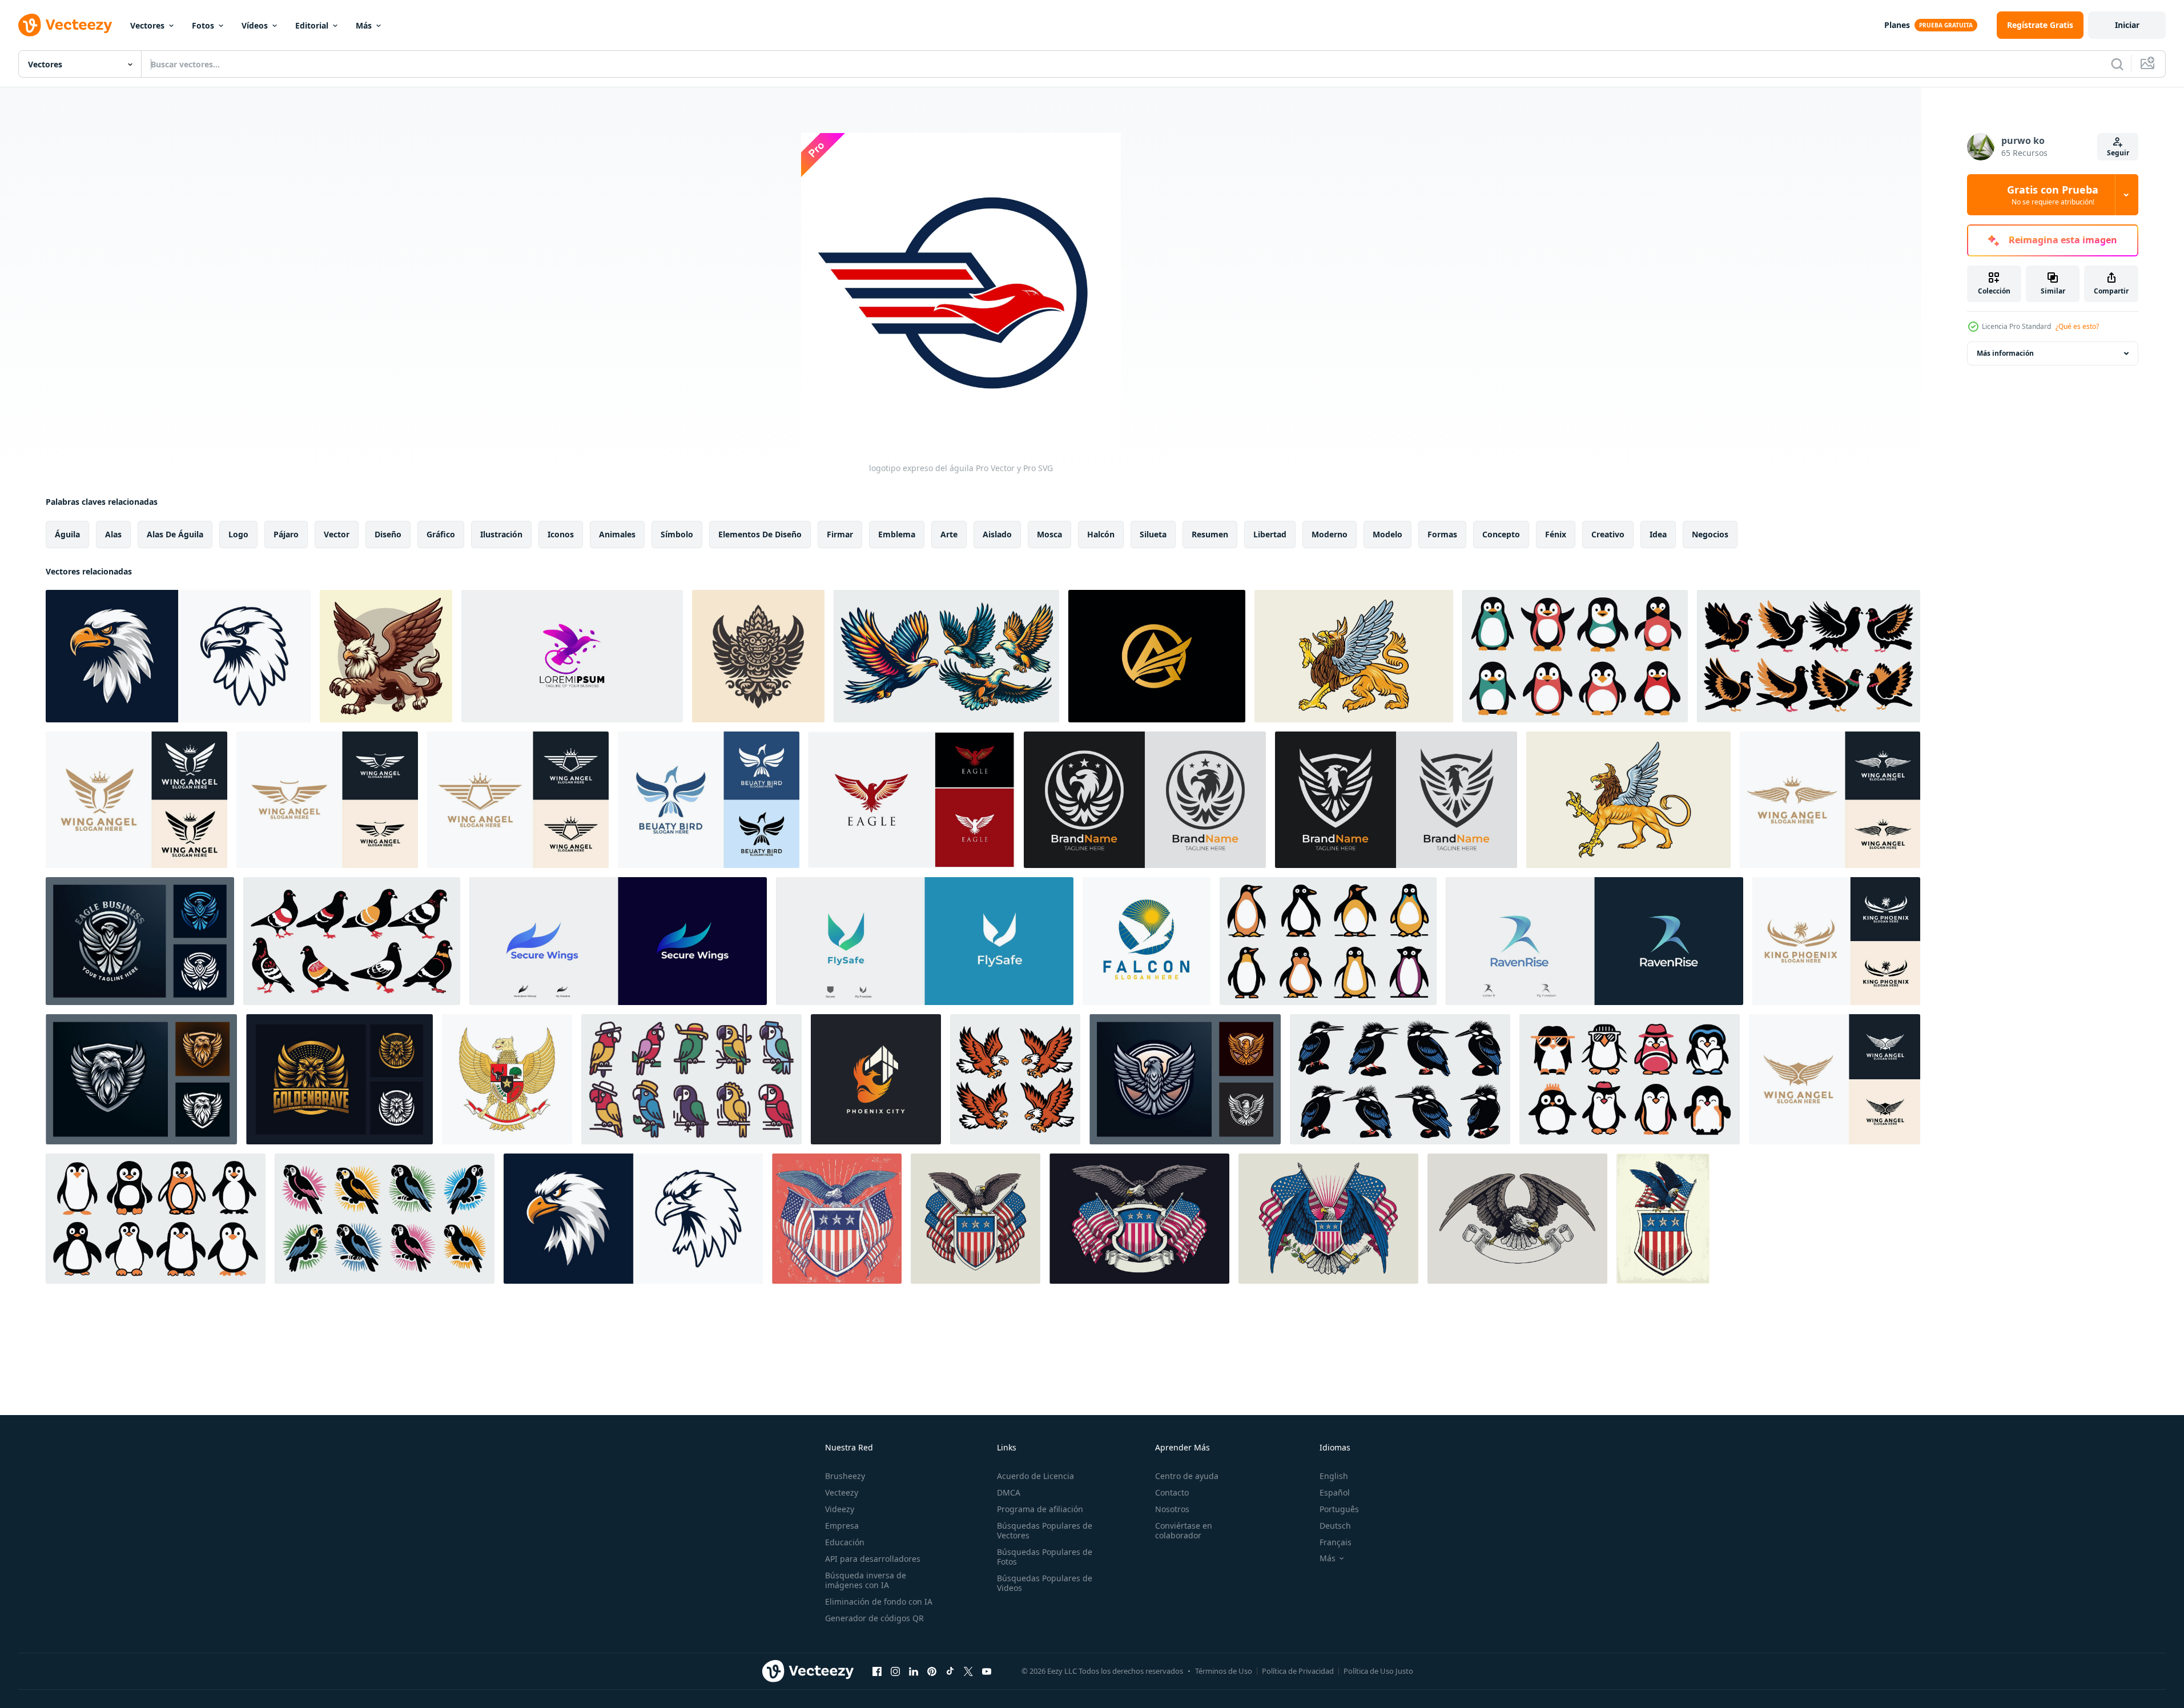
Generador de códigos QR (874, 1618)
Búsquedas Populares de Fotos (1045, 1557)
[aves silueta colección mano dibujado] (1575, 656)
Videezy (840, 1509)
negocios (1710, 534)
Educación (845, 1542)
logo (238, 534)
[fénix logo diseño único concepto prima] (876, 1079)
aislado (997, 534)
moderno (1330, 534)
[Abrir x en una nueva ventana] (968, 1671)
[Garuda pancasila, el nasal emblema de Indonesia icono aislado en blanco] (507, 1079)
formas (1442, 534)
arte (949, 534)
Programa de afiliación (1040, 1509)
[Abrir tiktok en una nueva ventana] (950, 1671)
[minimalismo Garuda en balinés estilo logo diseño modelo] (758, 656)
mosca (1049, 534)
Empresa (842, 1526)
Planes (1897, 25)
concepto (1501, 534)
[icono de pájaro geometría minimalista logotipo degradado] (572, 656)
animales (617, 534)
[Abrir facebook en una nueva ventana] (877, 1671)
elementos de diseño (760, 534)
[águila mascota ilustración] (178, 656)
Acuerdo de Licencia (1035, 1476)
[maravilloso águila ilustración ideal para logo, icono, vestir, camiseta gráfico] (946, 656)
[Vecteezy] (65, 25)
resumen (1210, 534)
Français (1336, 1542)
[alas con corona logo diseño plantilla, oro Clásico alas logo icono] (136, 800)
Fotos (203, 25)
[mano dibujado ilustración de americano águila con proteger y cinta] (1139, 1219)
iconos (561, 534)
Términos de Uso (1224, 1671)
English (1334, 1476)
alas (113, 534)
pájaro (286, 534)
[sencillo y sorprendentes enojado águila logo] (1145, 800)
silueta (1153, 534)
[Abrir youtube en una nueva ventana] (987, 1671)
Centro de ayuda (1187, 1476)
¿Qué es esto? (2077, 326)
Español (1335, 1492)
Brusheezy (845, 1476)
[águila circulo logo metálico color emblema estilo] (140, 941)
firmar (840, 534)
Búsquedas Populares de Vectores (1045, 1530)
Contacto (1172, 1492)
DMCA (1009, 1492)
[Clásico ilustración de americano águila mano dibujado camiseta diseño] (976, 1219)
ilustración (501, 534)
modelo (1387, 534)
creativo (1608, 534)
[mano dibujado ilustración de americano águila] (837, 1219)
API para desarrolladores (873, 1559)
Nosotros (1172, 1509)
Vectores (147, 25)
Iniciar (2127, 25)
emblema (897, 534)
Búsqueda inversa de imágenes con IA (866, 1580)
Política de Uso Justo (1378, 1671)
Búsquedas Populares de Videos (1045, 1583)
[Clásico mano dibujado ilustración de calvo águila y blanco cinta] (1517, 1219)
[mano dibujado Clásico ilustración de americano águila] (1663, 1219)
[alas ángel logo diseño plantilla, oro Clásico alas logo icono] (327, 800)
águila (67, 534)
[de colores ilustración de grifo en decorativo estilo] (1354, 656)
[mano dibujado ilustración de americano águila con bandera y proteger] (1328, 1219)
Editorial (312, 25)
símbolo (677, 534)
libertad (1270, 534)
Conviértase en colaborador (1184, 1530)
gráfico (441, 534)
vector (337, 534)
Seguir (2118, 153)
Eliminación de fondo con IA (879, 1601)
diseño (388, 534)
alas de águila (175, 534)
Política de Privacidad (1298, 1671)
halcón (1101, 534)
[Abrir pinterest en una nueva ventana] (932, 1671)
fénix (1556, 534)
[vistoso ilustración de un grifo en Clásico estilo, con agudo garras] (1628, 800)
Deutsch (1335, 1526)
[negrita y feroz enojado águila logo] (1396, 800)
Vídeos (255, 25)
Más (364, 25)
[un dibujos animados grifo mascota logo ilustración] (386, 656)
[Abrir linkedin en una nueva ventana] (914, 1671)
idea (1658, 534)
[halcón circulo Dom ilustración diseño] (1147, 941)
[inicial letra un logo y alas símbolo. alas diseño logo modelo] (1157, 656)
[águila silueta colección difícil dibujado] (1015, 1079)
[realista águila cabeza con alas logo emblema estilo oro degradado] (141, 1079)
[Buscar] (2117, 64)
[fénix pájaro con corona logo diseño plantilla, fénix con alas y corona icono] (1836, 941)
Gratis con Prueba (2053, 195)
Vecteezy (842, 1492)
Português (1339, 1509)
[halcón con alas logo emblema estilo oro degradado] (339, 1079)
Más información (2005, 353)
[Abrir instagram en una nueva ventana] (895, 1671)
